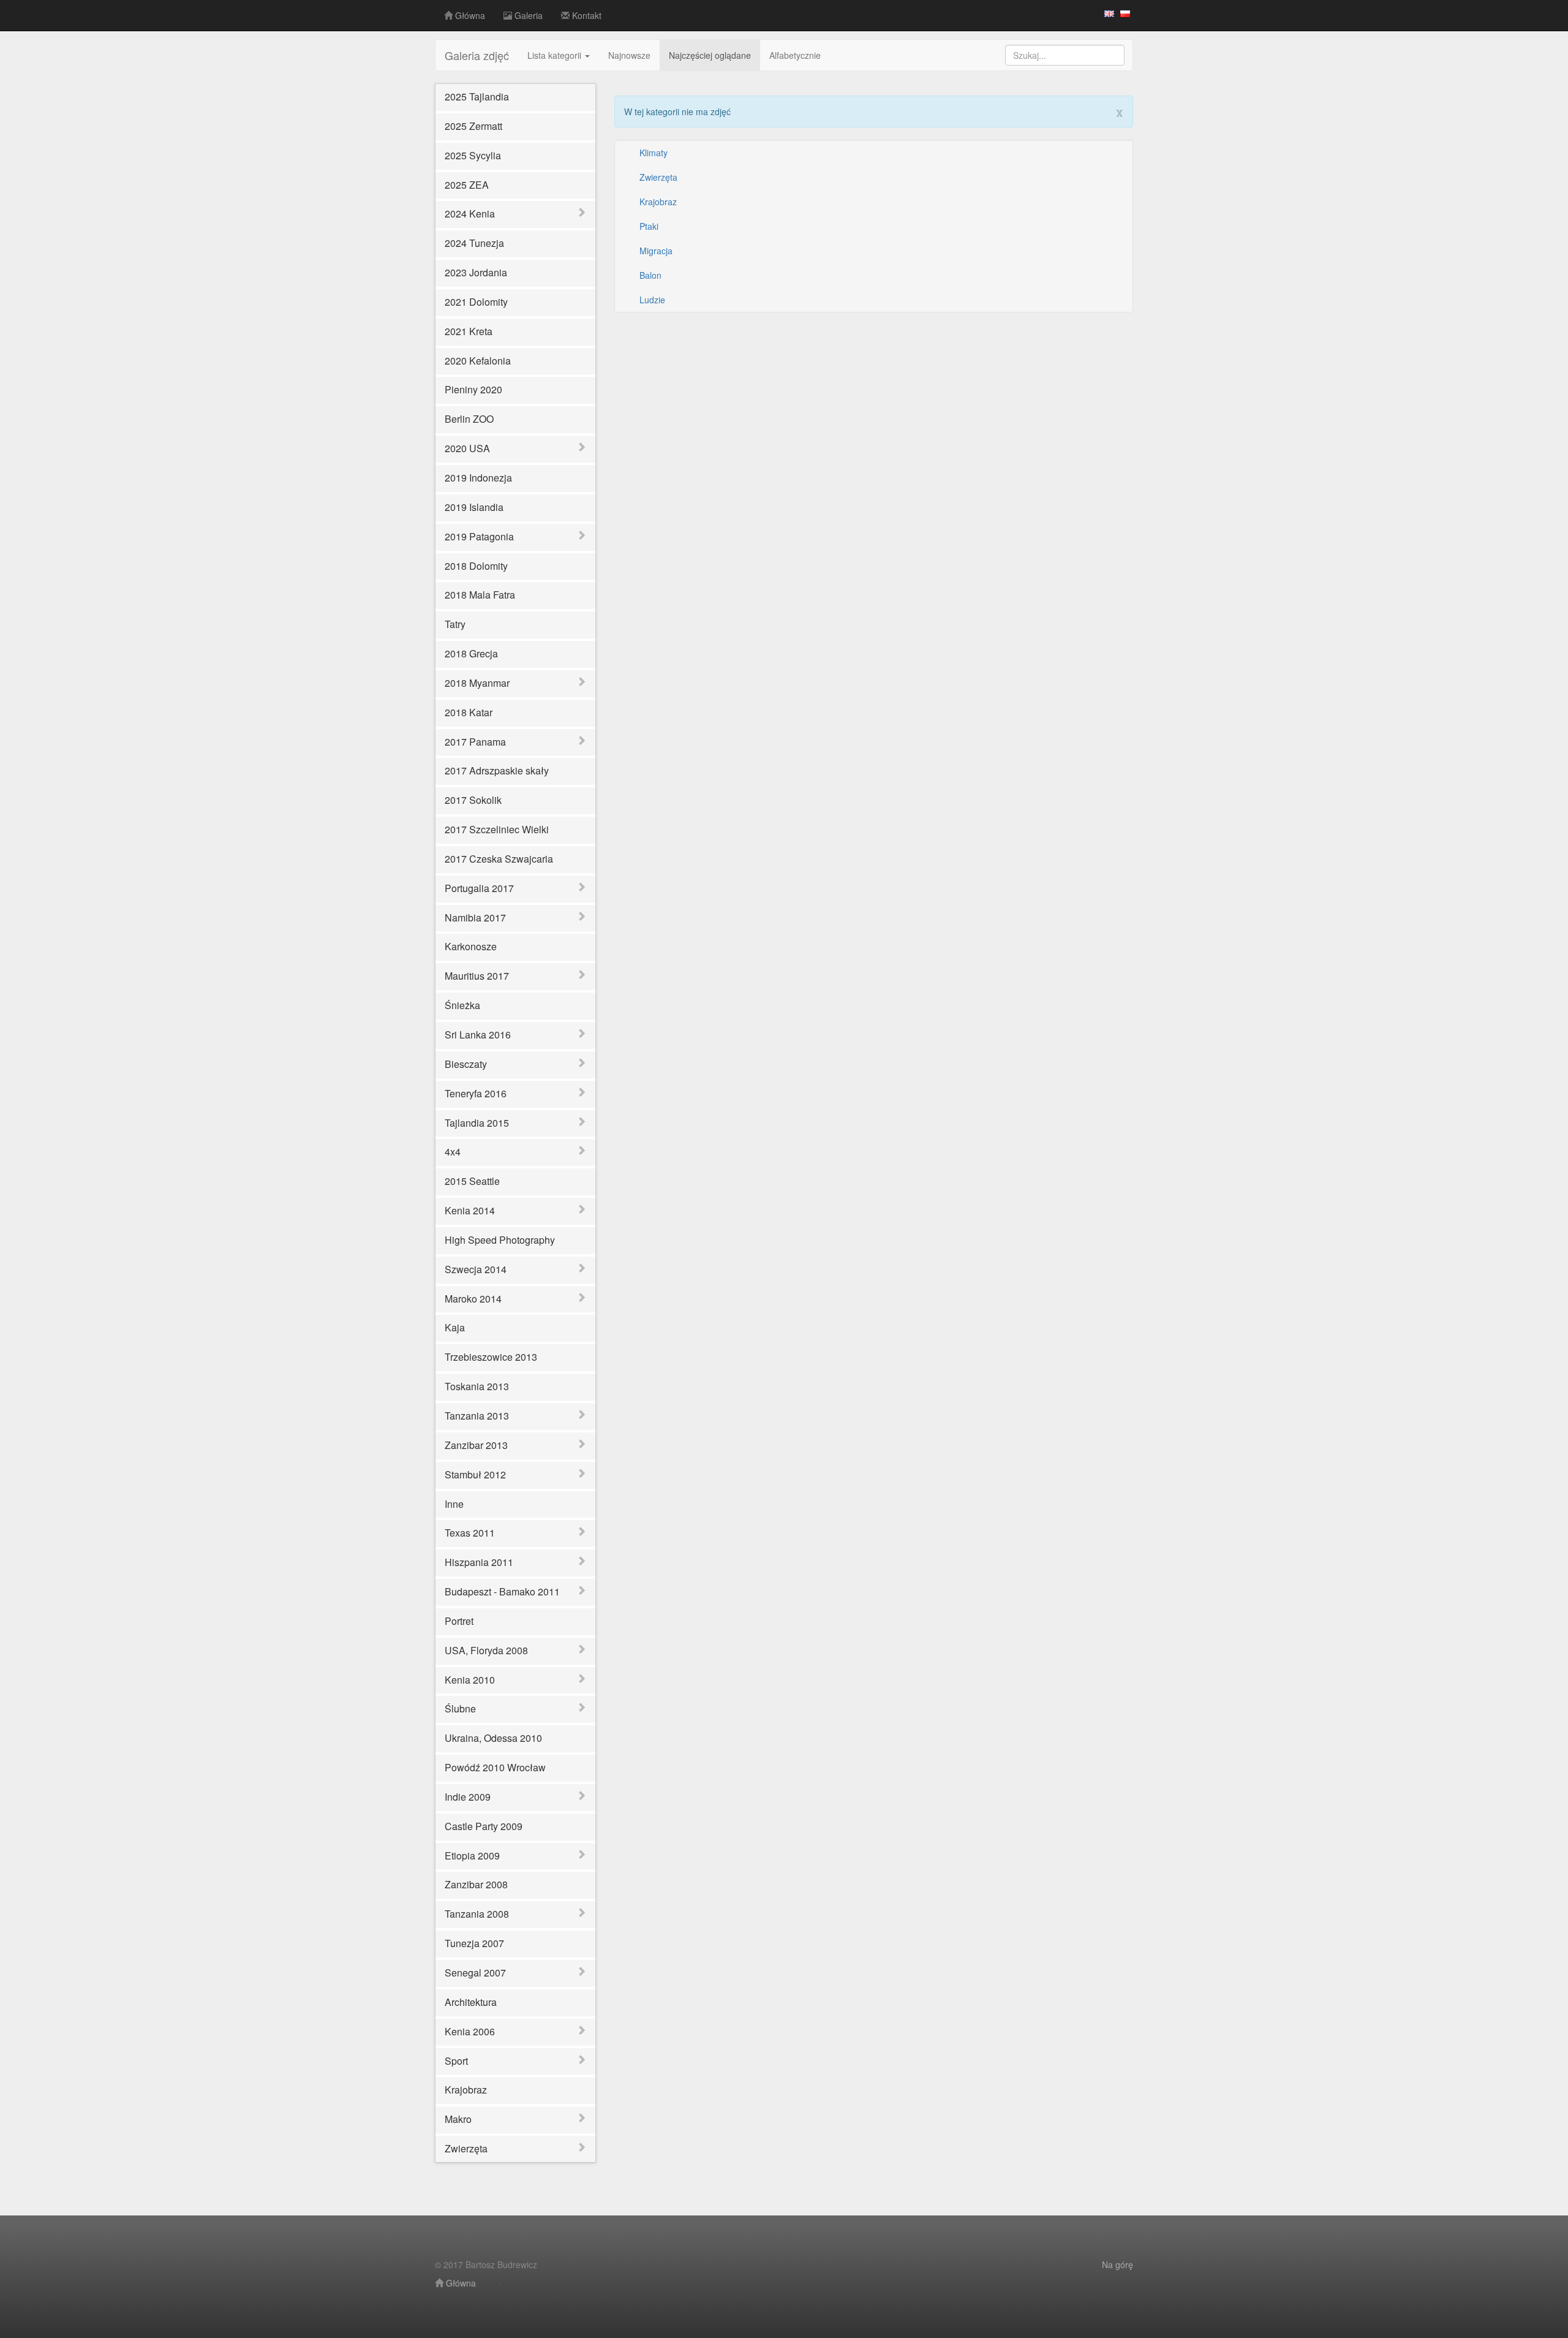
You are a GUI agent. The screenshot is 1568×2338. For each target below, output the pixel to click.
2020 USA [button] (467, 448)
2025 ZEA (467, 185)
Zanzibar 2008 (476, 1884)
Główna (469, 15)
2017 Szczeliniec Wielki (497, 829)
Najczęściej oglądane (710, 55)
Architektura (471, 2002)
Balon (650, 275)
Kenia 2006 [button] (470, 2031)
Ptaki (649, 226)
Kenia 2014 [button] (470, 1210)
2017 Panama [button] (475, 742)
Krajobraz (466, 2090)
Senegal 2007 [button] (475, 1973)
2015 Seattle (472, 1181)
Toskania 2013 (477, 1386)
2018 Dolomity (476, 566)
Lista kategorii (556, 55)
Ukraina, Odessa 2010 (493, 1738)
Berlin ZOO (469, 419)
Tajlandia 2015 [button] (477, 1123)
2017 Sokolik (473, 800)
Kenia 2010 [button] (470, 1680)
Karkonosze (471, 946)
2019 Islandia (474, 507)
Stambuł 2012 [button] (475, 1474)
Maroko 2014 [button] (473, 1299)
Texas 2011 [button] (470, 1533)
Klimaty (654, 153)
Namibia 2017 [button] (475, 917)
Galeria (527, 15)
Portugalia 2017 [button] (479, 888)
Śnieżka (462, 1005)
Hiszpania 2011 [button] (479, 1562)
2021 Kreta (469, 331)
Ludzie (652, 300)
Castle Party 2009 (484, 1826)
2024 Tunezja (474, 243)
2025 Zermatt (473, 126)
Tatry (455, 624)
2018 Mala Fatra (480, 595)
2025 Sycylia (473, 155)
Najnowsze (629, 55)
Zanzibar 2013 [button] (476, 1445)
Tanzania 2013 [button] (477, 1416)
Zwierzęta (658, 177)
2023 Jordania (476, 272)
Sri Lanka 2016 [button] (478, 1035)
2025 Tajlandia (477, 96)
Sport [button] (456, 2061)
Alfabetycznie (795, 55)
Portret (459, 1621)
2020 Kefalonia (478, 361)
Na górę (1118, 2264)
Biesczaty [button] (466, 1064)
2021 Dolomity (476, 302)
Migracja (656, 251)
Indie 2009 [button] (468, 1797)
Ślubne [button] (460, 1708)
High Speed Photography (500, 1240)
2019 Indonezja (478, 478)
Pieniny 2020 (473, 389)
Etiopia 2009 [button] (472, 1856)
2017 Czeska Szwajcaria (499, 859)
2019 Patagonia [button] (479, 536)
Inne (454, 1504)
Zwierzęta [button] (466, 2148)
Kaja (455, 1327)
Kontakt (586, 15)
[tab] (515, 214)
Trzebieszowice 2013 (491, 1357)
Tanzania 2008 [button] (477, 1914)
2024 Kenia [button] (470, 214)
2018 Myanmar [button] (477, 683)
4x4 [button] (453, 1152)
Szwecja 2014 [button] (476, 1269)
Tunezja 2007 (474, 1943)
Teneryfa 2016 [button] (476, 1093)
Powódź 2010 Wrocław (495, 1767)
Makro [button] (458, 2119)
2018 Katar (469, 712)
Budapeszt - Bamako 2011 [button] (502, 1591)
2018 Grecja (471, 653)
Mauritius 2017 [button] (477, 976)
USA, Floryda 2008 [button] (486, 1650)
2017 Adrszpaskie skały (497, 770)
